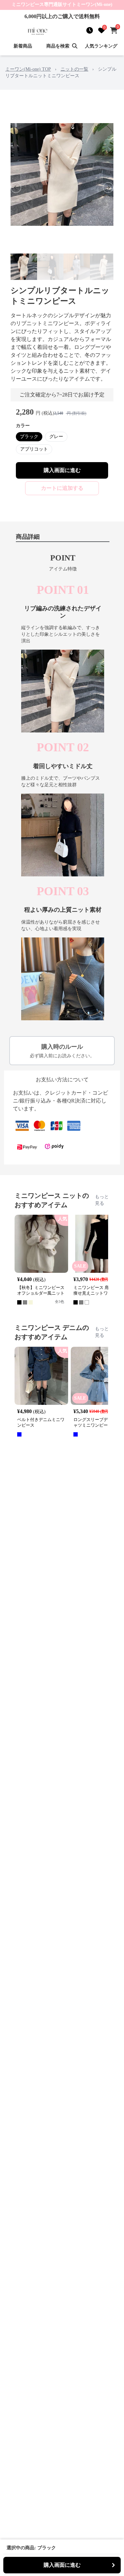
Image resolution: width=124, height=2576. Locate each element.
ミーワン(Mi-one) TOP (28, 69)
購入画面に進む (62, 470)
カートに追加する (62, 488)
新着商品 (23, 46)
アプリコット (34, 449)
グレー (56, 437)
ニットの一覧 (74, 69)
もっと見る (102, 1200)
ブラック (29, 437)
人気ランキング (101, 46)
